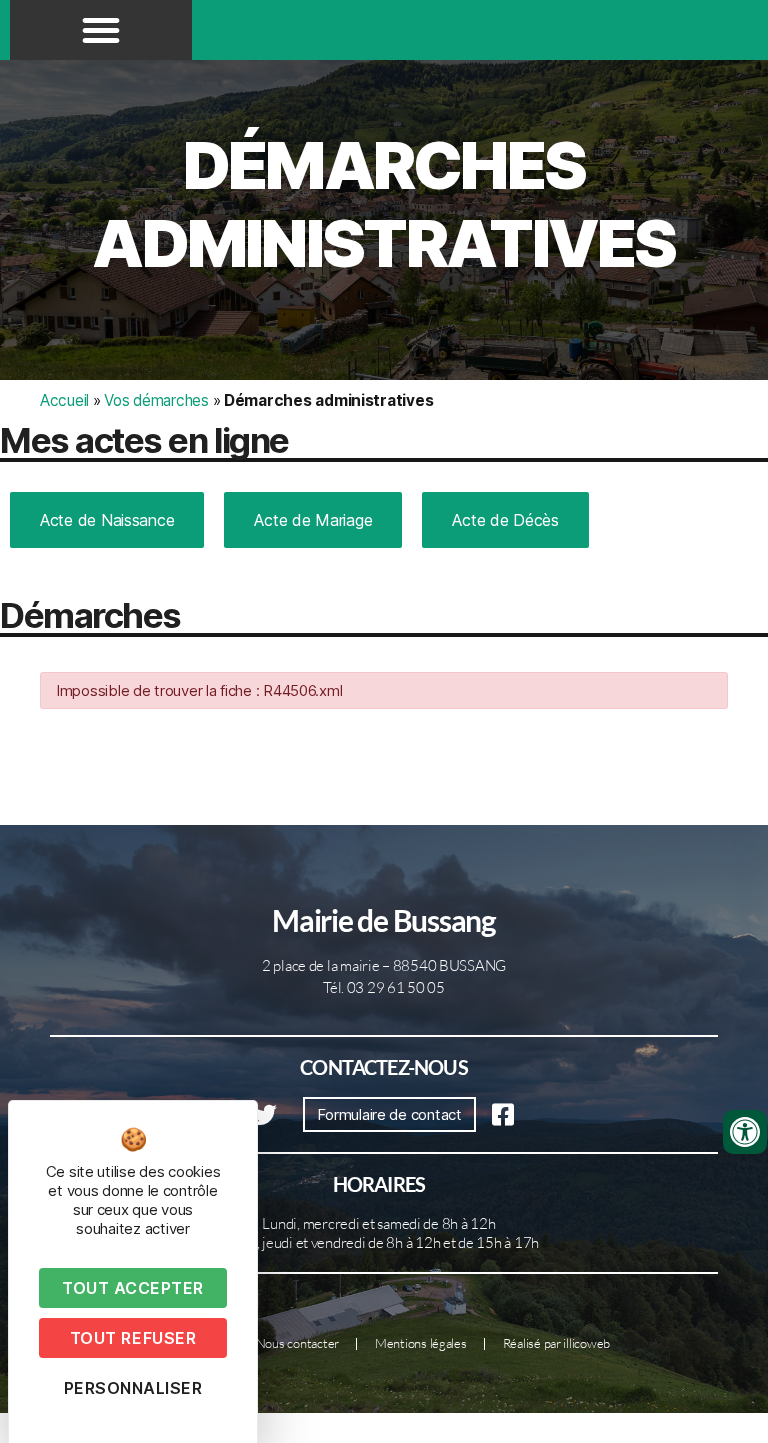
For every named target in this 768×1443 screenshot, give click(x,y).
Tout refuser (133, 1338)
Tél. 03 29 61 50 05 (384, 987)
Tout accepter (133, 1288)
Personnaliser (133, 1388)
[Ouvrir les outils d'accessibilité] (745, 1132)
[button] (101, 30)
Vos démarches (156, 400)
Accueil (64, 400)
